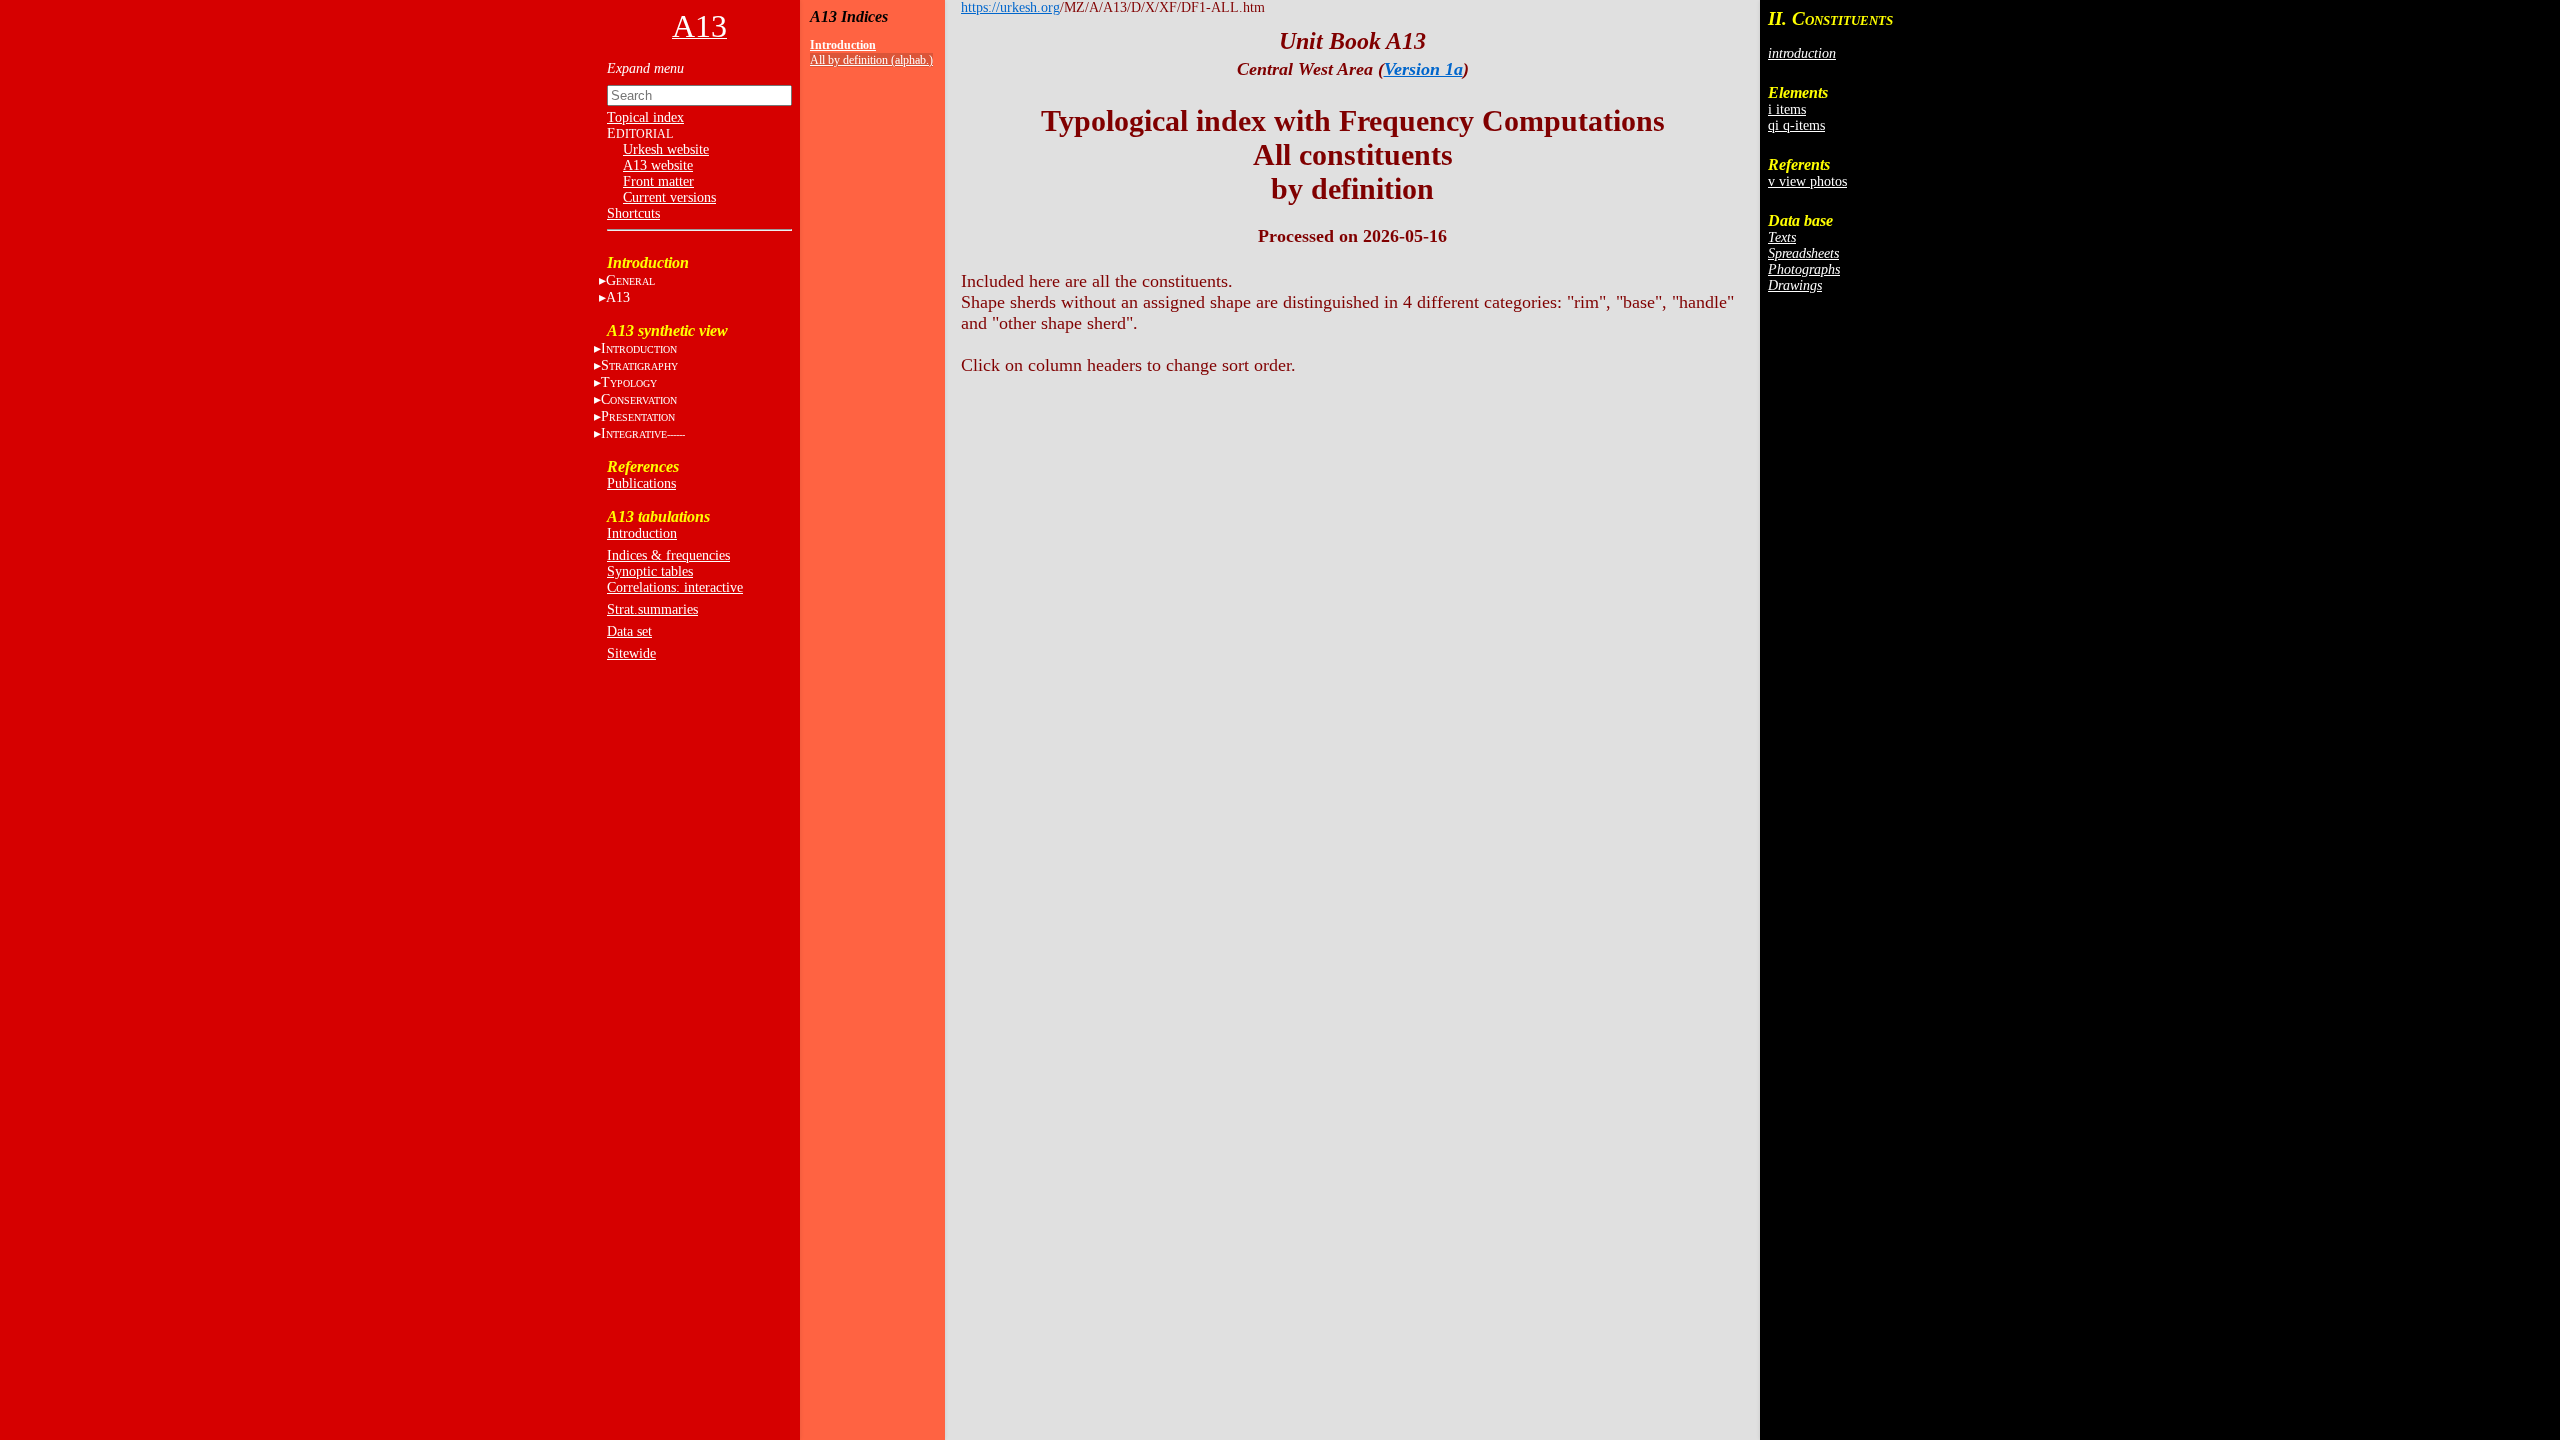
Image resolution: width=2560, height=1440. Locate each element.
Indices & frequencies (668, 555)
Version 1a (1423, 69)
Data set (629, 631)
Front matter (658, 181)
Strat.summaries (652, 609)
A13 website (658, 165)
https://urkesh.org (1010, 7)
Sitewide (631, 653)
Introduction (642, 533)
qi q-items (1796, 125)
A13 (618, 297)
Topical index (645, 117)
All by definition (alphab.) (871, 60)
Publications (641, 483)
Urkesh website (666, 149)
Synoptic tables (650, 571)
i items (1787, 109)
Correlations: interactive (675, 587)
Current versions (669, 197)
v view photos (1807, 181)
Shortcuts (633, 213)
